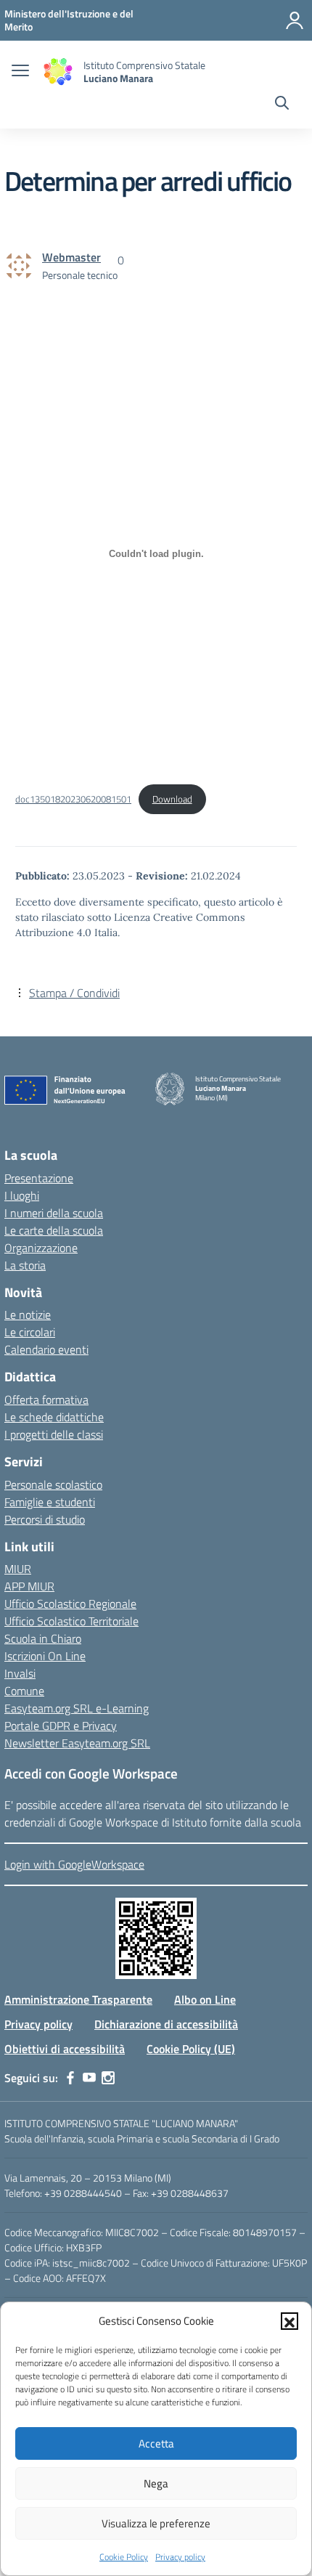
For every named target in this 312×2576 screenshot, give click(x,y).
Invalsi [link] (20, 1673)
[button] (290, 2321)
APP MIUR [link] (29, 1586)
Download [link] (172, 799)
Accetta (156, 2443)
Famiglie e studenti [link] (50, 1502)
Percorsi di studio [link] (45, 1519)
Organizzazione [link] (41, 1248)
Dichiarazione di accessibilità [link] (166, 2024)
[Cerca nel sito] (282, 105)
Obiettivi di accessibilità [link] (65, 2049)
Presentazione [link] (39, 1178)
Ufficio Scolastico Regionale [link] (70, 1604)
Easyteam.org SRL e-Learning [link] (77, 1708)
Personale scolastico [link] (53, 1484)
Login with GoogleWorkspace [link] (74, 1864)
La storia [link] (25, 1265)
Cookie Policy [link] (124, 2557)
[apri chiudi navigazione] (20, 72)
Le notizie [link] (28, 1315)
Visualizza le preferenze (156, 2523)
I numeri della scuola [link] (54, 1213)
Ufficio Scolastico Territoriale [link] (71, 1621)
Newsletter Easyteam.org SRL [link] (77, 1743)
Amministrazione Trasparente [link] (78, 1999)
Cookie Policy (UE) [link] (191, 2049)
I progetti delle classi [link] (54, 1434)
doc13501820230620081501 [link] (73, 799)
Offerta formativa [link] (46, 1399)
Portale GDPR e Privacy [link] (61, 1726)
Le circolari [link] (30, 1332)
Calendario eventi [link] (46, 1349)
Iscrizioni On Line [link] (45, 1656)
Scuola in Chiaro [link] (43, 1638)
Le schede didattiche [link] (54, 1417)
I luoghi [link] (22, 1195)
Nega (156, 2483)
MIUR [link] (18, 1569)
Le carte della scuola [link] (54, 1230)
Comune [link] (24, 1691)
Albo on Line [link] (205, 1999)
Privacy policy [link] (180, 2557)
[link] (69, 20)
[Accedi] (295, 20)
